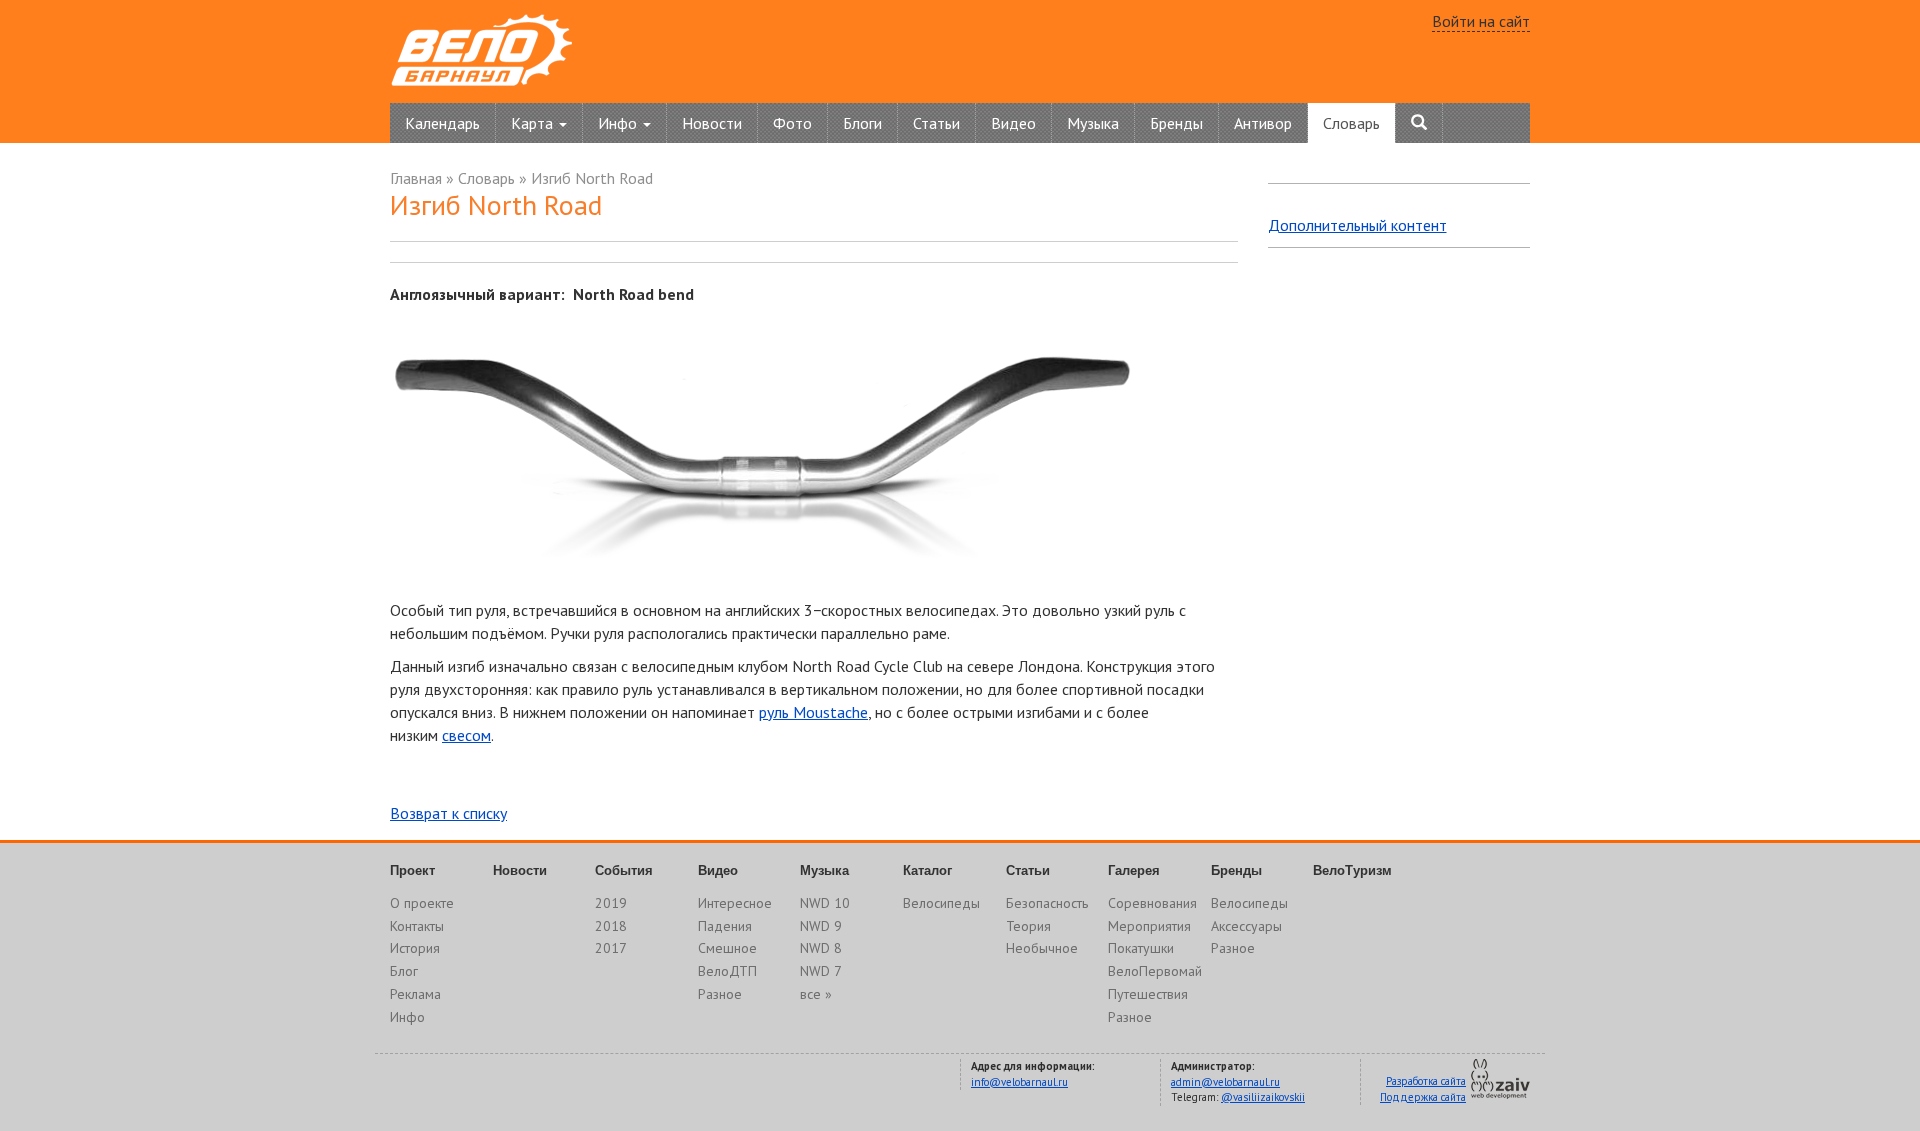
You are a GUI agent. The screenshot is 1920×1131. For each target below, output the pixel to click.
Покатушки (1141, 948)
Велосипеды (941, 903)
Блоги (862, 123)
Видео (1013, 123)
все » (816, 994)
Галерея (1134, 870)
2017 (611, 948)
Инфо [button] (619, 123)
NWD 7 (821, 971)
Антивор (1263, 123)
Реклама (415, 994)
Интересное (735, 903)
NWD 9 (821, 926)
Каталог (927, 870)
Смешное (727, 948)
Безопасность (1047, 903)
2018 (611, 926)
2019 (611, 903)
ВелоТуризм (1352, 870)
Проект (412, 870)
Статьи (936, 123)
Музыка (1093, 123)
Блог (404, 971)
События (624, 870)
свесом (466, 735)
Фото (792, 123)
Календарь (442, 123)
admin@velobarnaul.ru (1225, 1082)
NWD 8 (821, 948)
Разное (720, 994)
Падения (725, 926)
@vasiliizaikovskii (1263, 1097)
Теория (1028, 926)
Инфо (407, 1017)
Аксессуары (1246, 926)
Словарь (1351, 123)
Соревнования (1152, 903)
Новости (712, 123)
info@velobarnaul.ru (1019, 1082)
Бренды (1176, 123)
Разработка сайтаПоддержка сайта (1423, 1089)
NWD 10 (825, 903)
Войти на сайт (1481, 21)
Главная (416, 178)
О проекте (422, 903)
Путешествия (1148, 994)
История (415, 948)
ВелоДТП (727, 971)
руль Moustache (813, 712)
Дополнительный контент (1357, 225)
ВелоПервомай (1155, 971)
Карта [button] (534, 123)
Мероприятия (1149, 926)
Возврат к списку (448, 813)
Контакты (417, 926)
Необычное (1042, 948)
